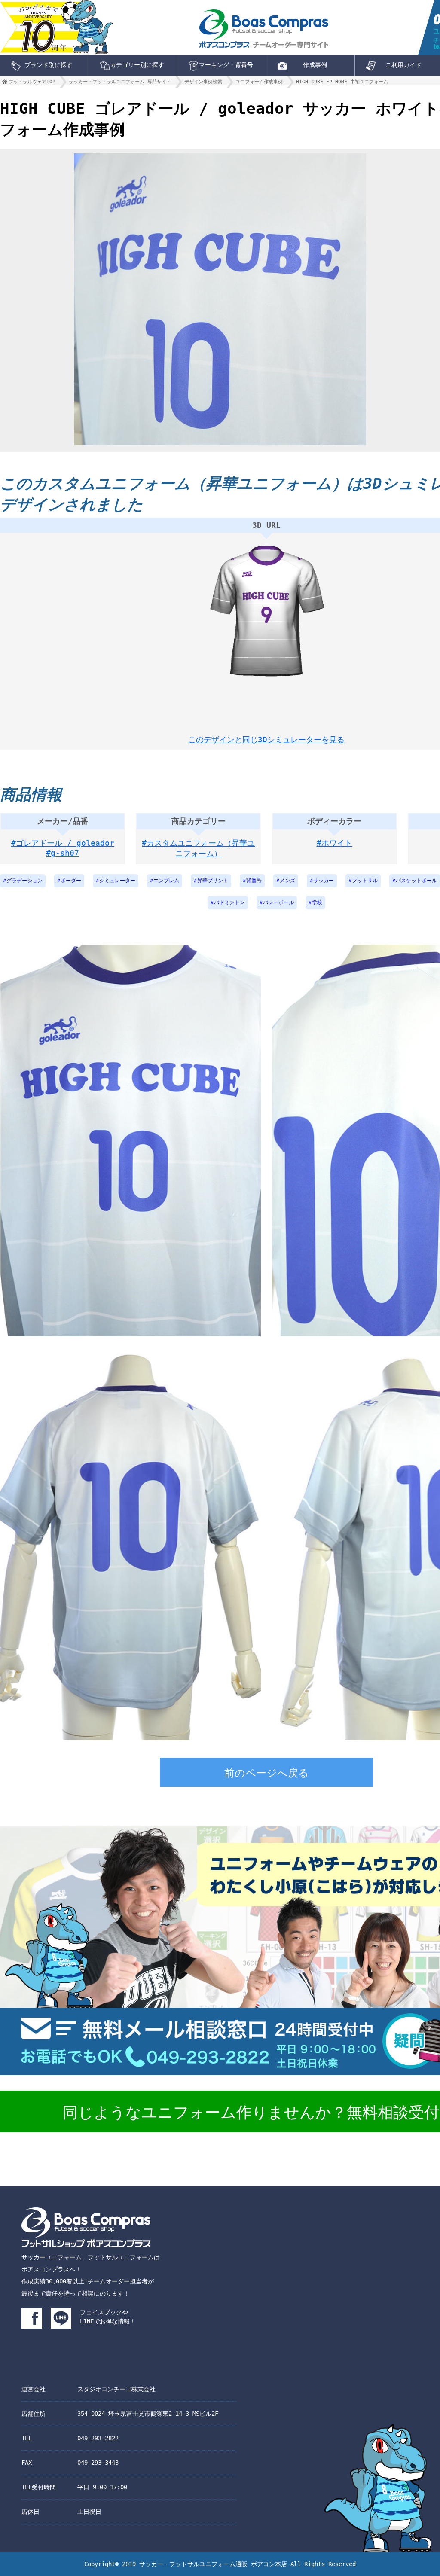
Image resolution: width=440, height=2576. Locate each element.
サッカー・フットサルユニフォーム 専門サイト (120, 82)
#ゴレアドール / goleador (63, 843)
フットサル (365, 881)
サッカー (324, 881)
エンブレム (166, 881)
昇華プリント (213, 881)
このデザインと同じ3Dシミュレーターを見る (266, 739)
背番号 (254, 881)
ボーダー (71, 881)
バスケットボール (416, 881)
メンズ (287, 881)
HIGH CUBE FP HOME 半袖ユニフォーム (342, 82)
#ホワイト (335, 843)
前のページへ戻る (267, 1773)
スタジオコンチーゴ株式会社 (116, 2389)
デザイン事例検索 (203, 82)
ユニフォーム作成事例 (259, 82)
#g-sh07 (63, 853)
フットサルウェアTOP (32, 82)
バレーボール (278, 902)
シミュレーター (117, 881)
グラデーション (24, 881)
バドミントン (229, 902)
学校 (317, 902)
